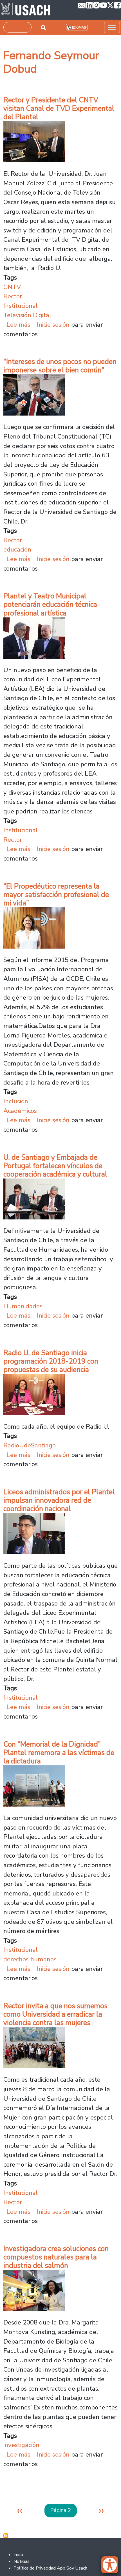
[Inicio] (26, 10)
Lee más (18, 325)
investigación (21, 2445)
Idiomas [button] (79, 28)
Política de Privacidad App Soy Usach (50, 2568)
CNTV (12, 287)
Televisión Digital (27, 315)
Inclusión (16, 1101)
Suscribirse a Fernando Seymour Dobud (6, 2536)
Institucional (21, 306)
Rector (13, 296)
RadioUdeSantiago (30, 1445)
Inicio (18, 2555)
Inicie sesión (53, 325)
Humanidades (23, 1306)
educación (17, 549)
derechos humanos (30, 1959)
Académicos (20, 1111)
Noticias (22, 2561)
